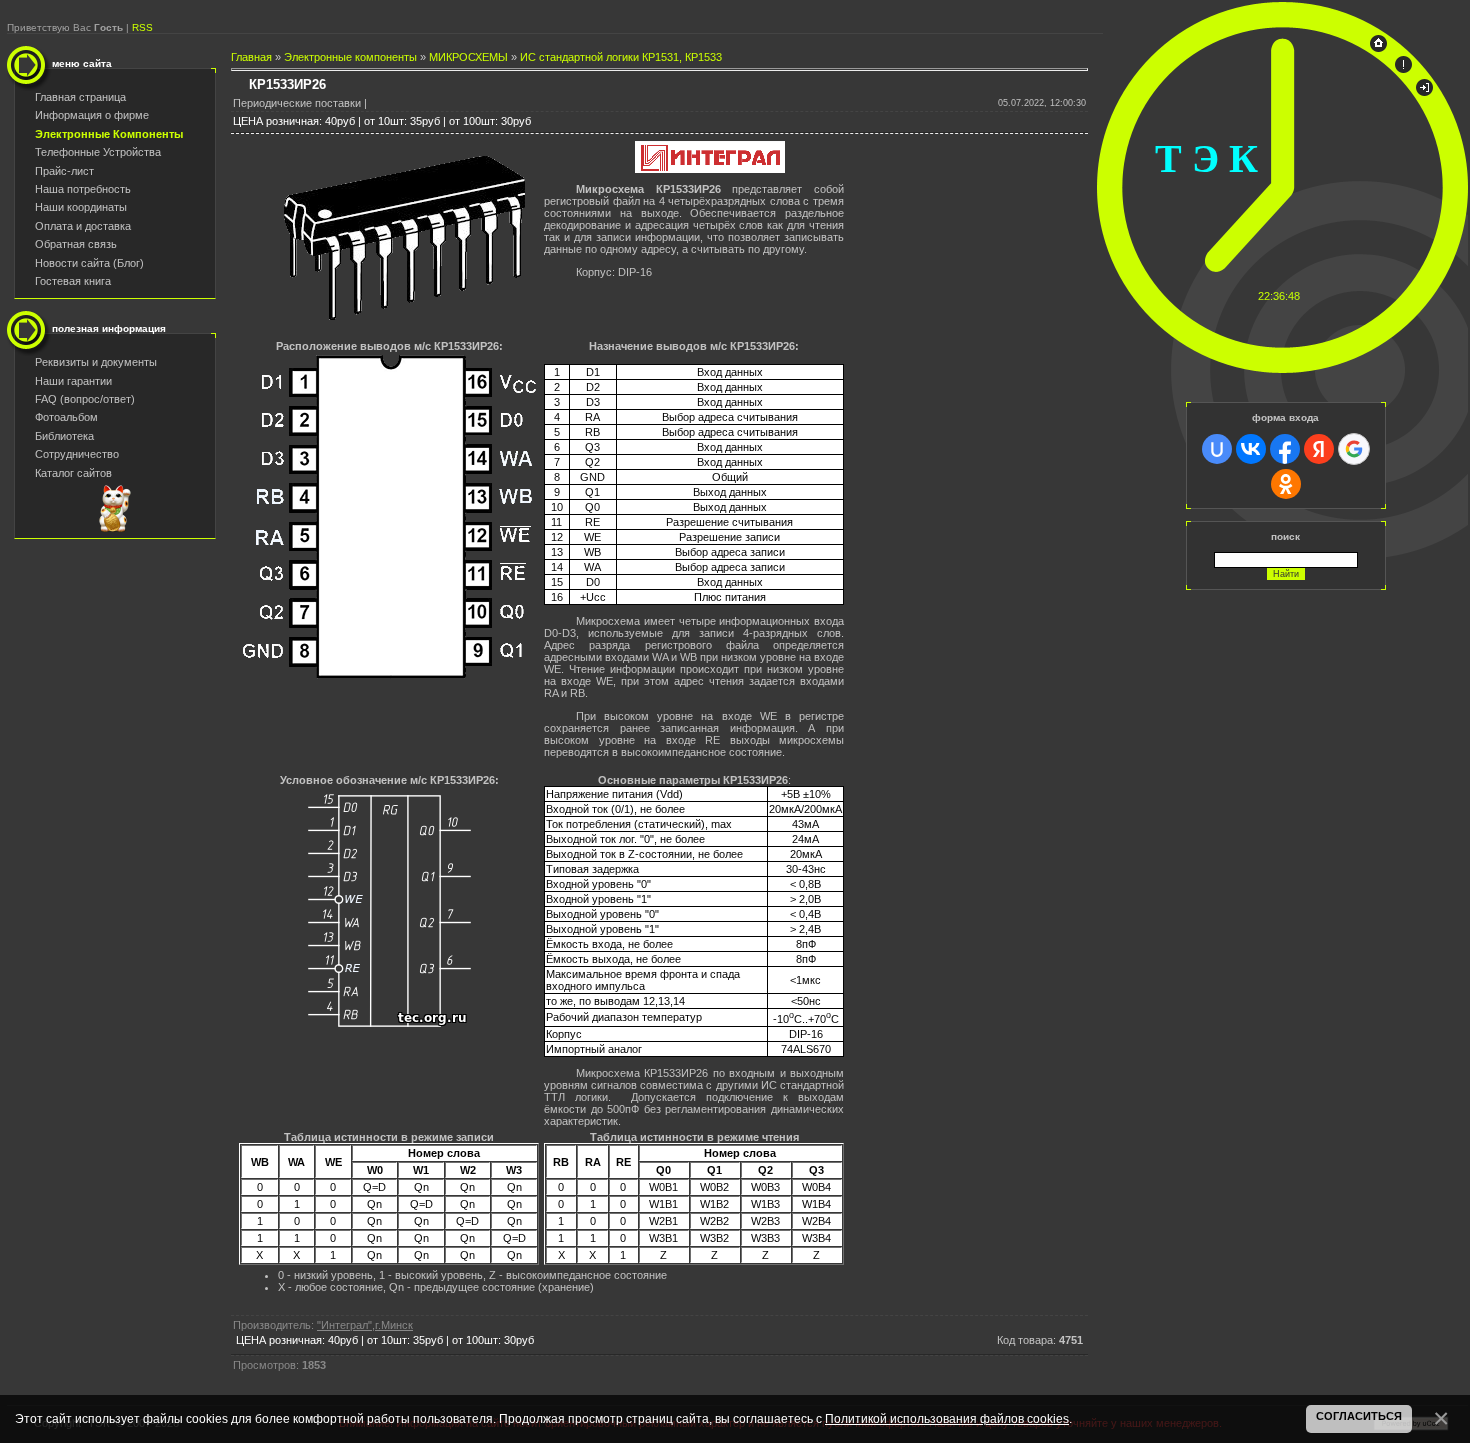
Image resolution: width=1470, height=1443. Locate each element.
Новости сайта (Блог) (89, 263)
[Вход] (1424, 92)
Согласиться (1359, 1416)
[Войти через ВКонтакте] (1251, 449)
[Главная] (1378, 48)
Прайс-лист (64, 171)
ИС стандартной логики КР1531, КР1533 (621, 57)
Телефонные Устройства (98, 152)
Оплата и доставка (83, 226)
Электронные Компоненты (109, 134)
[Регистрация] (1403, 69)
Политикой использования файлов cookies (947, 1418)
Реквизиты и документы (96, 362)
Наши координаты (81, 207)
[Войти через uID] (1217, 449)
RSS (142, 27)
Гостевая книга (73, 281)
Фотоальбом (66, 417)
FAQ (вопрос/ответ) (85, 399)
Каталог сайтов (73, 473)
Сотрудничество (77, 454)
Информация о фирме (92, 115)
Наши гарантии (73, 381)
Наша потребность (83, 189)
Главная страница (80, 97)
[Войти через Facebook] (1285, 449)
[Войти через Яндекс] (1319, 449)
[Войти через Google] (1354, 449)
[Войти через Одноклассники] (1286, 484)
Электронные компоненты (350, 57)
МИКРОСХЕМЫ (468, 57)
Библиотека (64, 436)
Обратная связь (76, 244)
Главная (251, 57)
